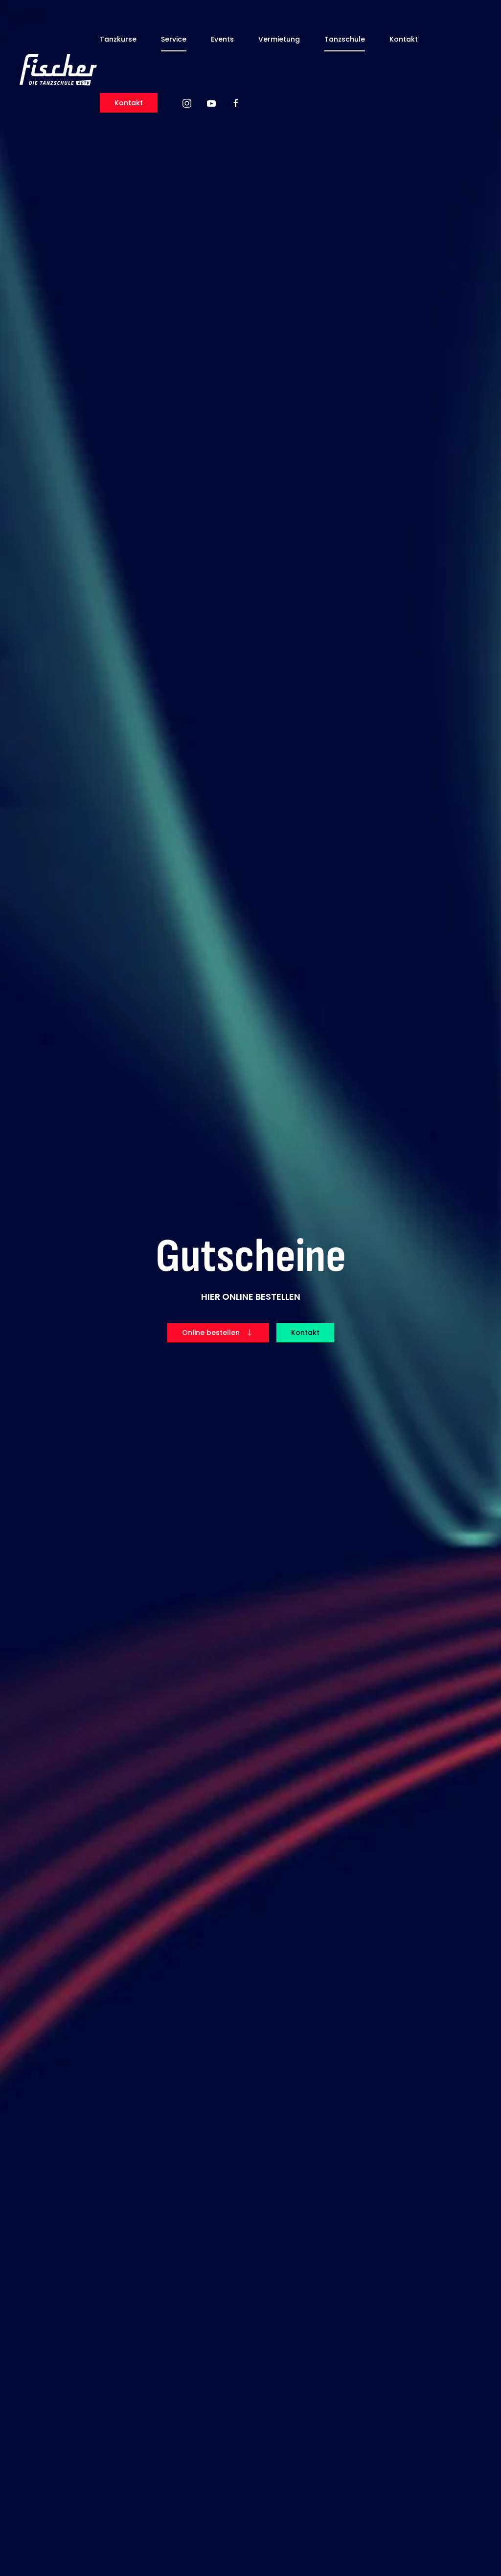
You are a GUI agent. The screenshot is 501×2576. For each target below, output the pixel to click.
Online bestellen (211, 1333)
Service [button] (174, 39)
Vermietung (279, 39)
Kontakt (404, 39)
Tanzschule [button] (345, 39)
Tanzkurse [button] (118, 39)
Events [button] (222, 39)
